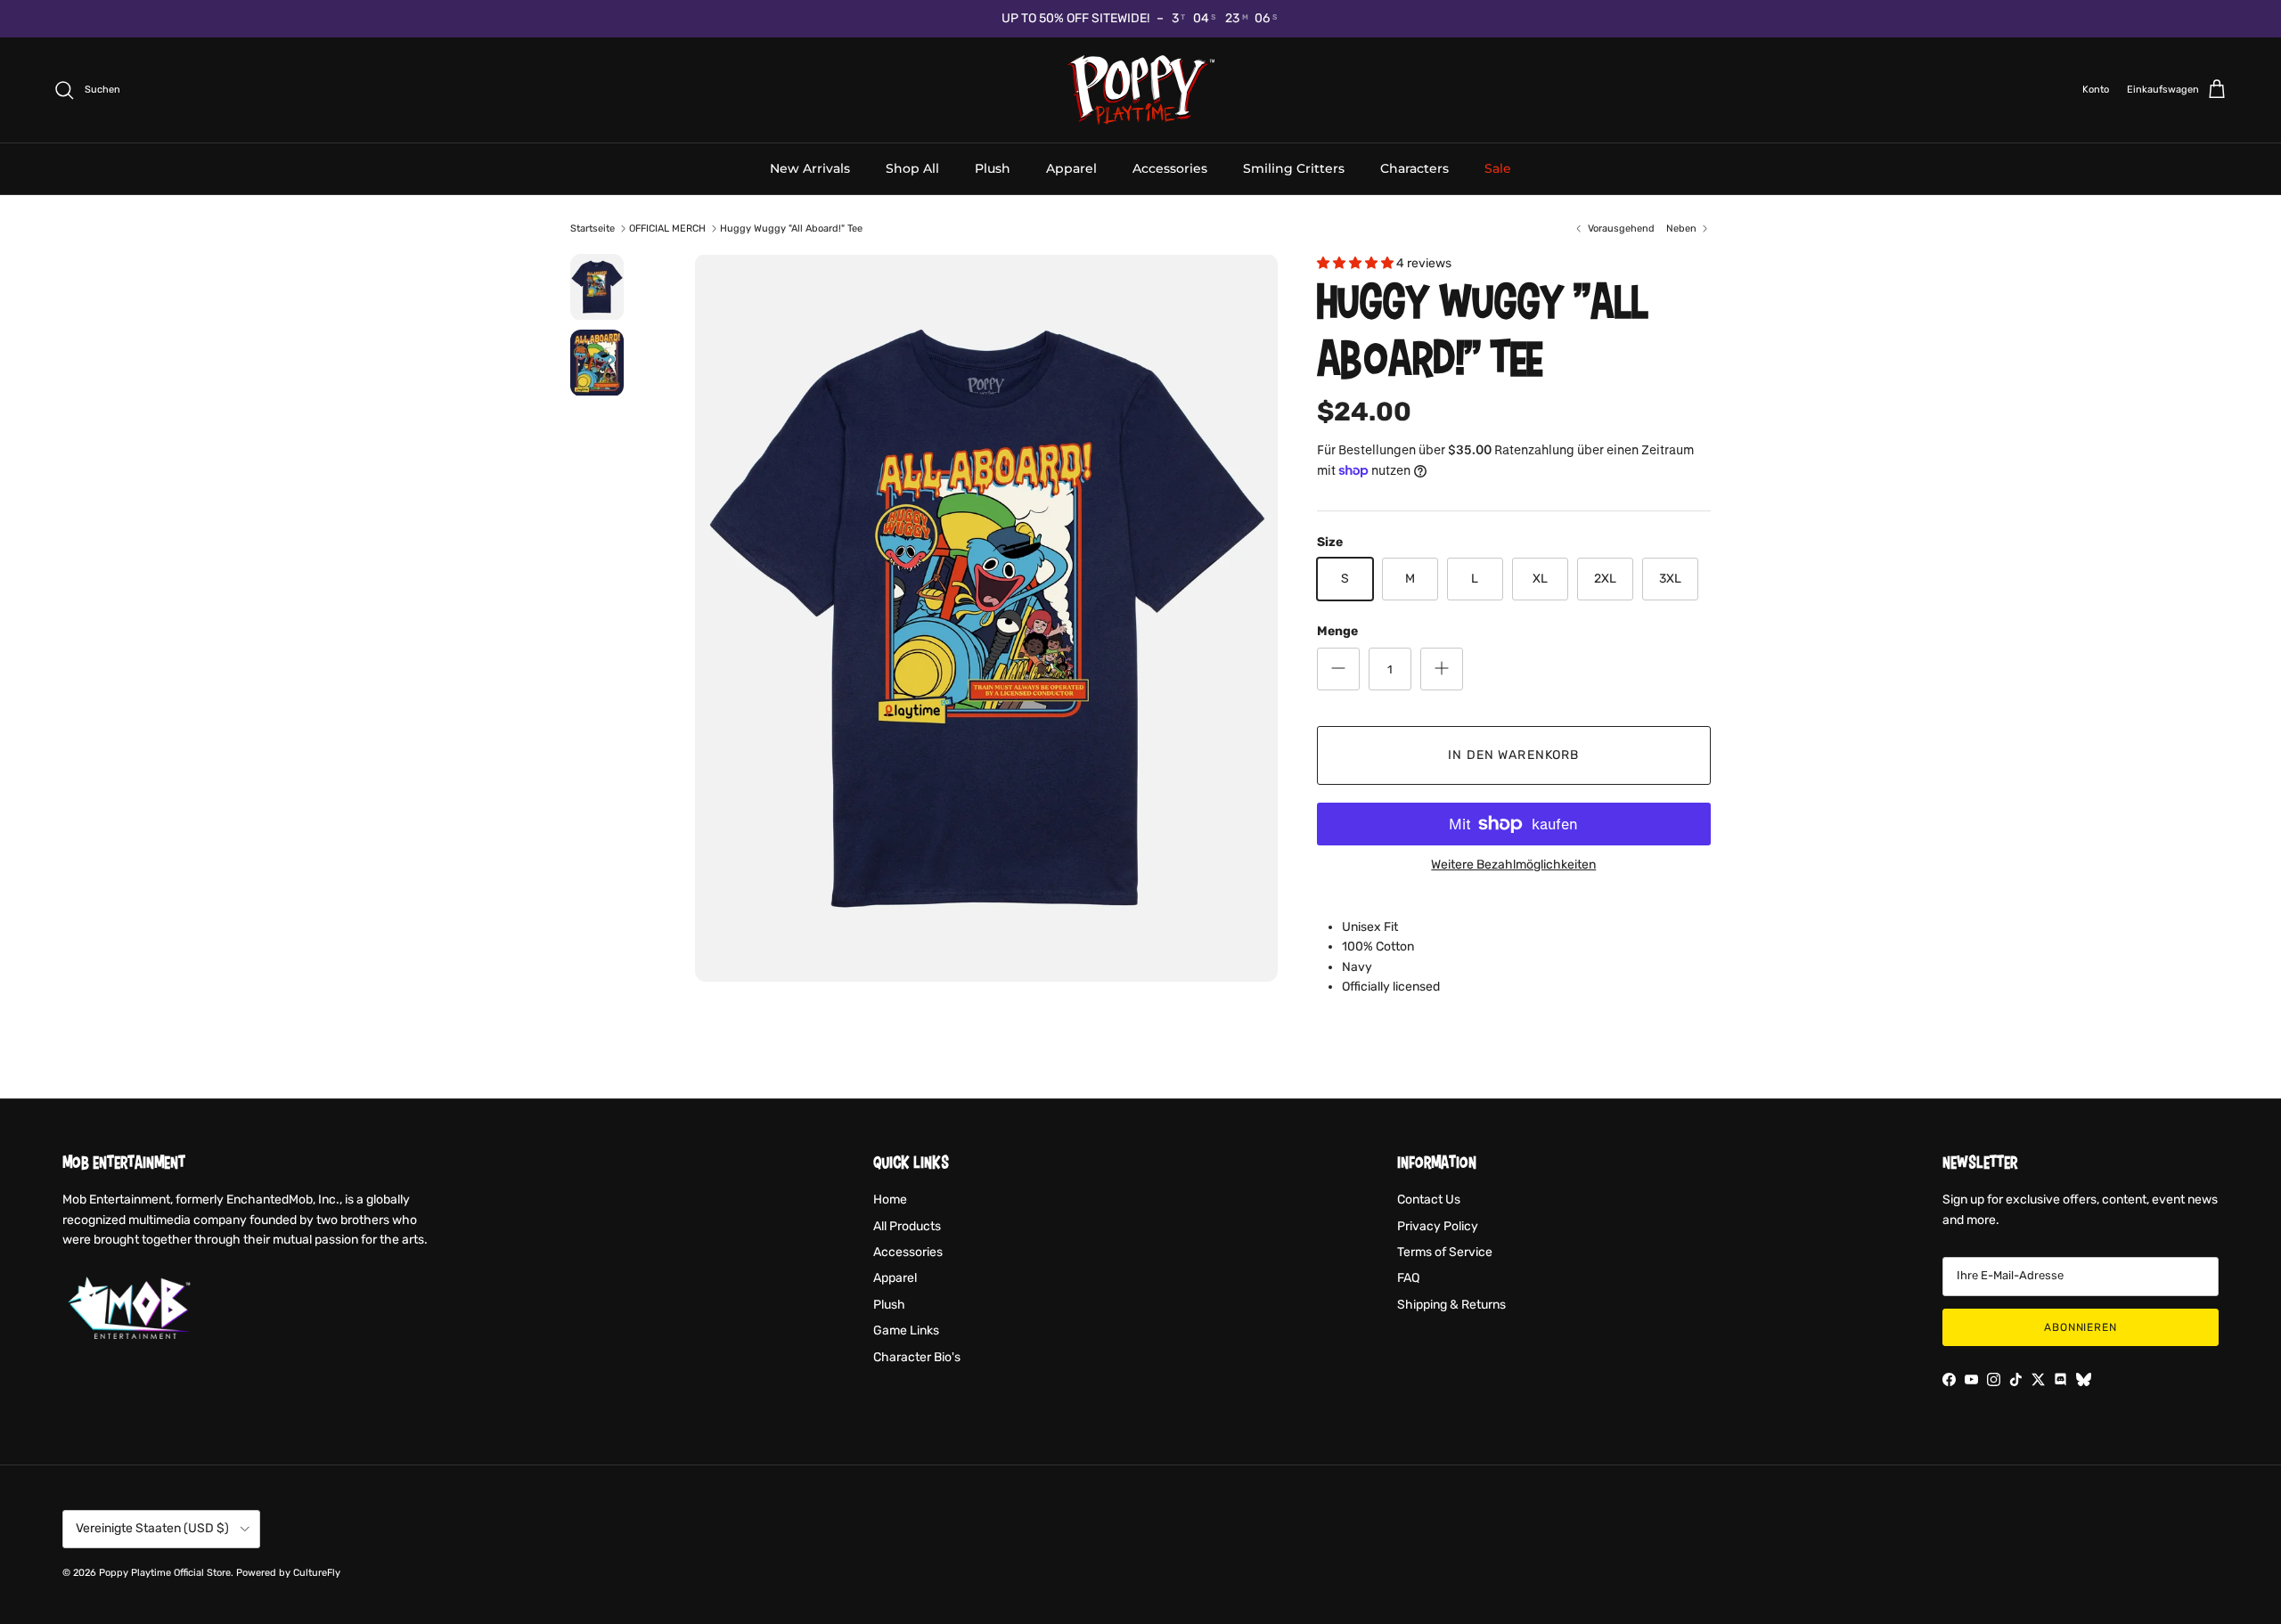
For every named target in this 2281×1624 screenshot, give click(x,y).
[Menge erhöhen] (1442, 669)
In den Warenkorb (1513, 755)
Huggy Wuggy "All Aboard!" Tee (791, 229)
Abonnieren (2081, 1327)
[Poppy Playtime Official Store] (1141, 90)
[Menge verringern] (1338, 669)
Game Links (906, 1330)
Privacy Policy (1438, 1226)
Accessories (1170, 167)
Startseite (593, 229)
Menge (1337, 631)
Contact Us (1429, 1200)
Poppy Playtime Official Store (165, 1573)
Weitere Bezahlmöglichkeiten (1513, 865)
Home (890, 1200)
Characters (1414, 167)
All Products (907, 1226)
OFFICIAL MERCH (667, 229)
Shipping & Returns (1451, 1305)
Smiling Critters (1294, 167)
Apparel (1071, 167)
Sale (1498, 167)
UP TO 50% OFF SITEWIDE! (1075, 18)
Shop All (912, 167)
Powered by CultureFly (288, 1573)
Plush (993, 167)
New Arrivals (810, 167)
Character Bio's (917, 1357)
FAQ (1408, 1278)
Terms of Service (1445, 1252)
